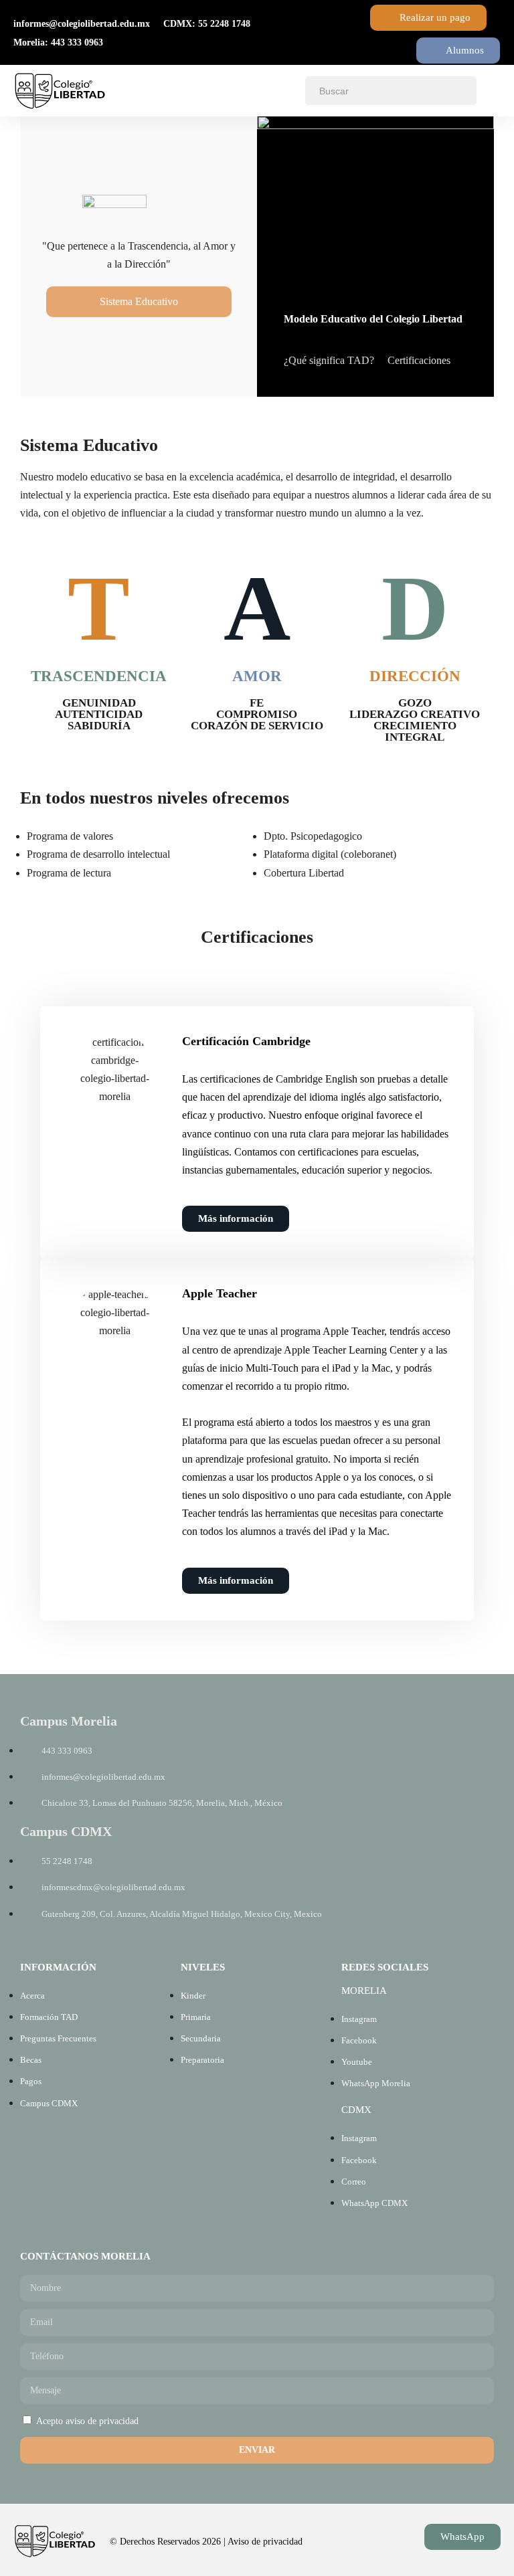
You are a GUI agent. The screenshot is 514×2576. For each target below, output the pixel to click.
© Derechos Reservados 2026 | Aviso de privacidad (206, 2542)
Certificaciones (419, 360)
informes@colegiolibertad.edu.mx (82, 24)
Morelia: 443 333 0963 (58, 42)
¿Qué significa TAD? (329, 360)
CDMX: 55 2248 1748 (207, 24)
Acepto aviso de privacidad (87, 2421)
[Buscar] (459, 91)
